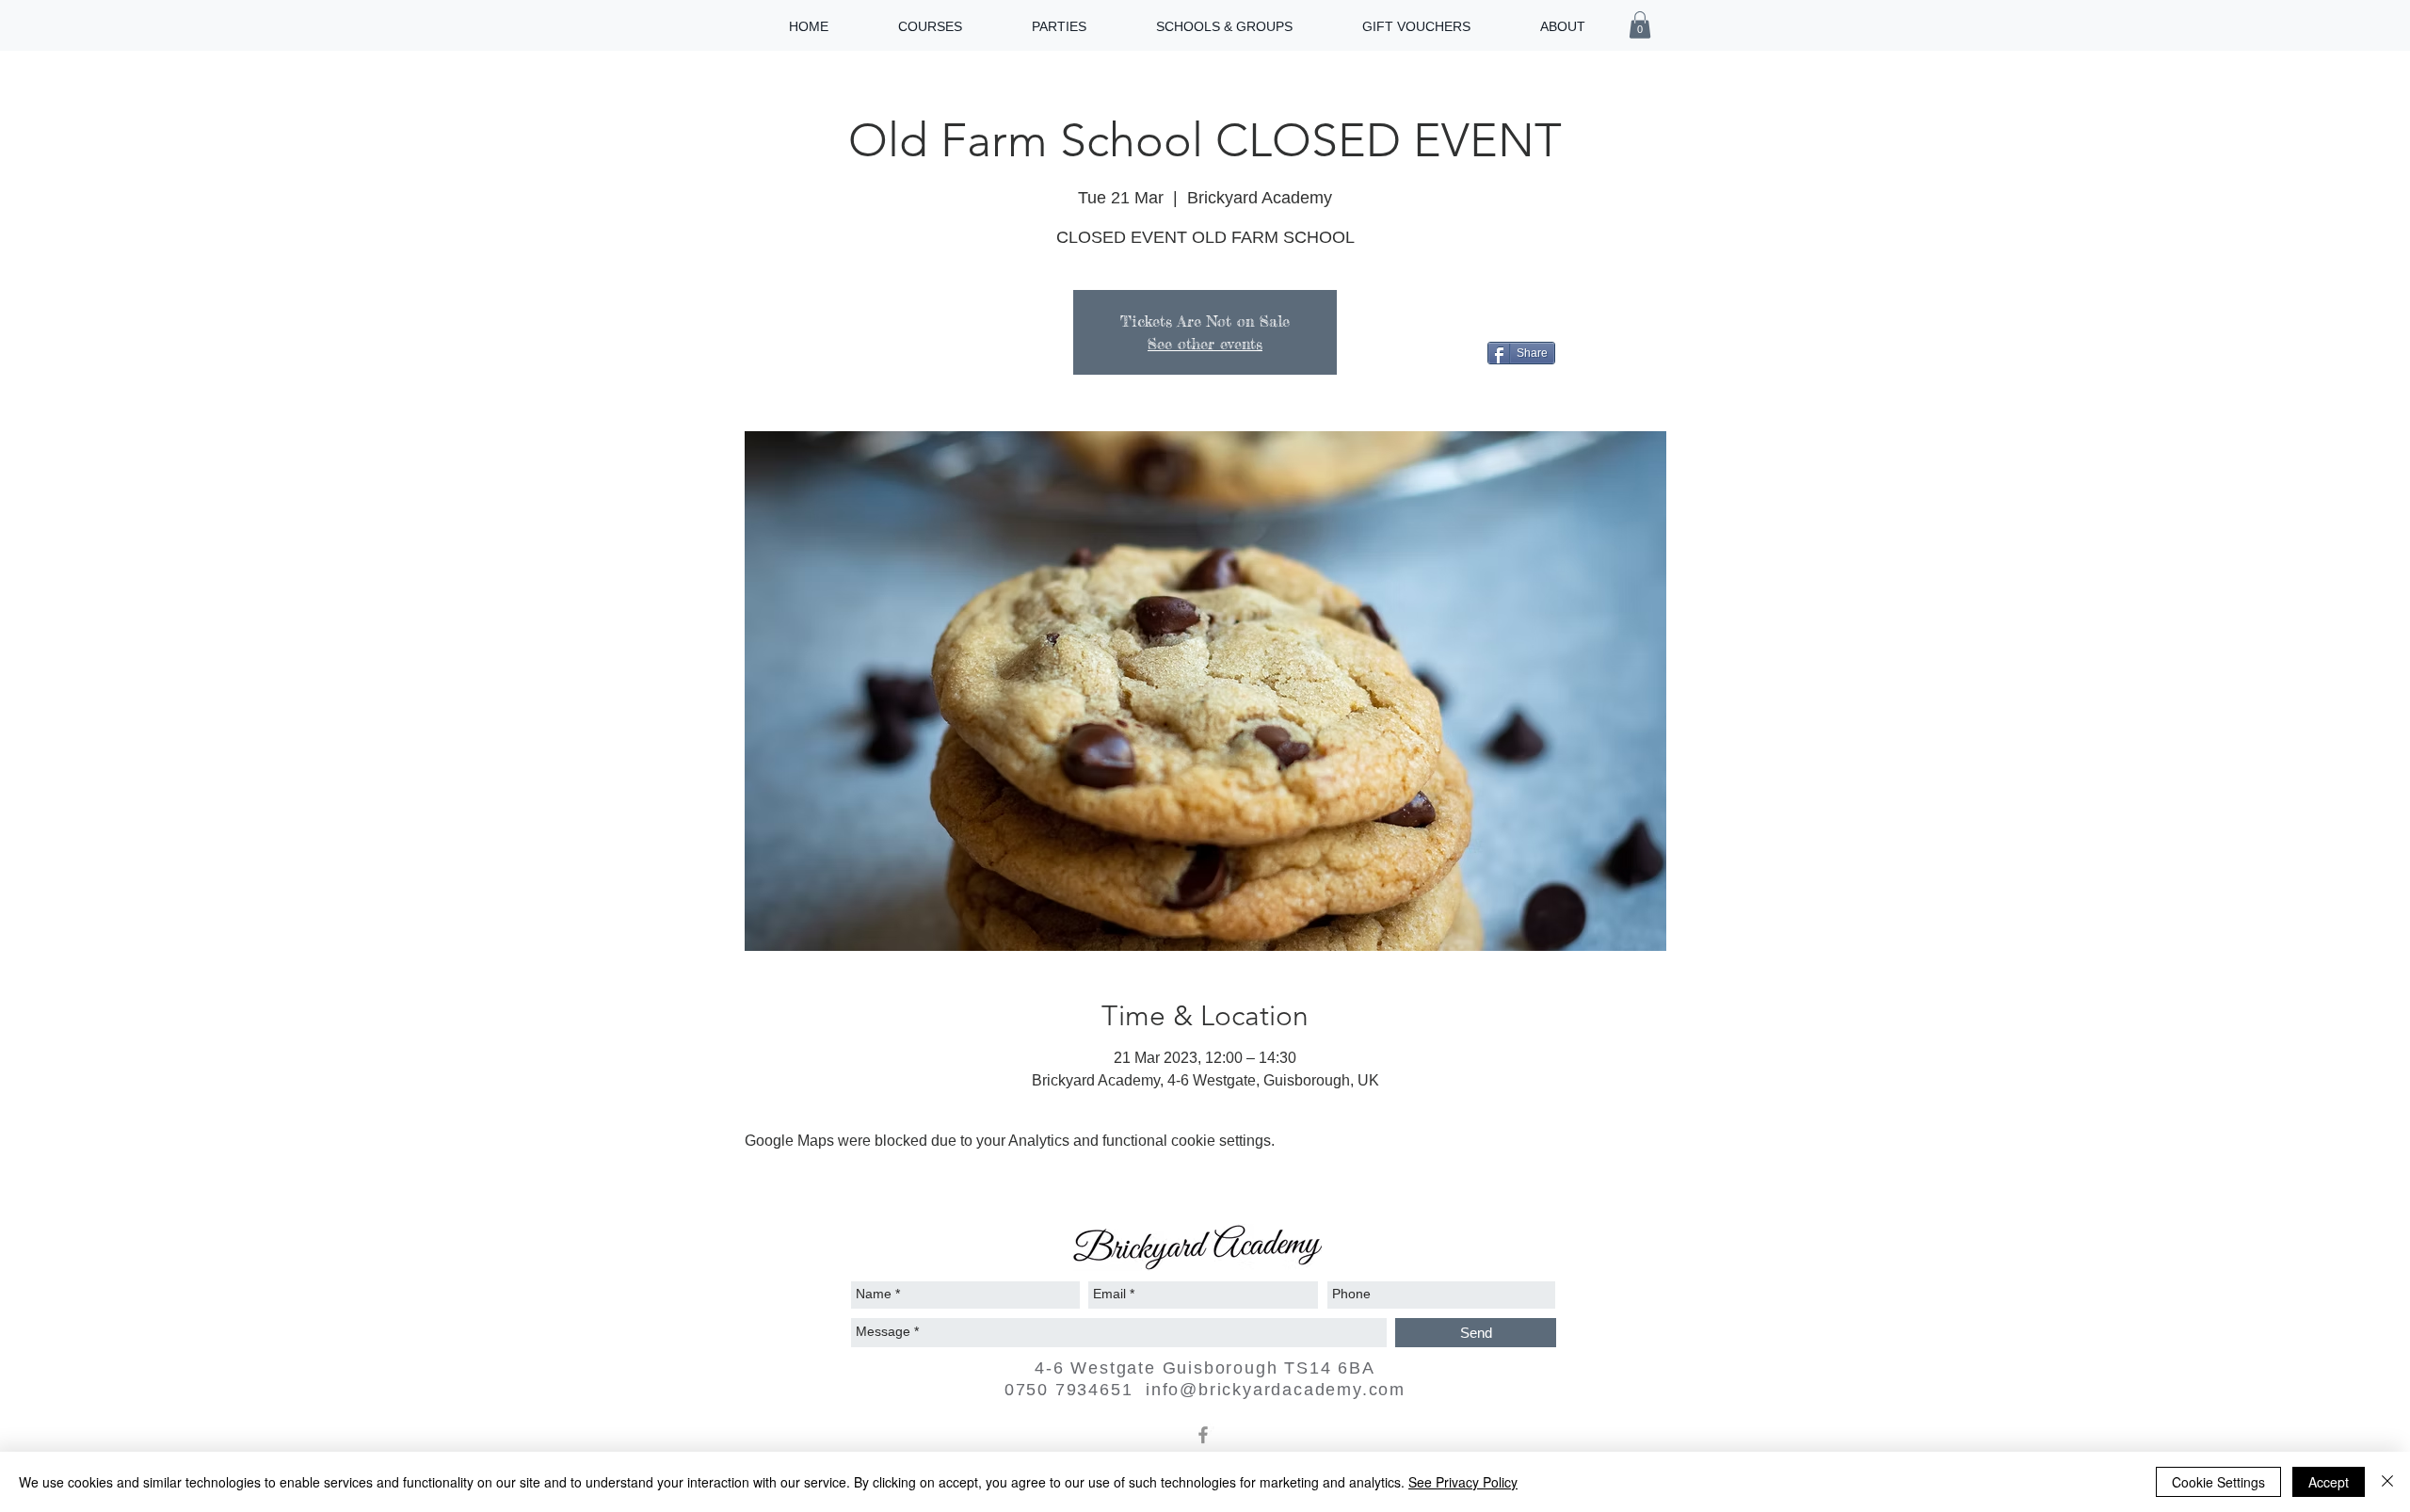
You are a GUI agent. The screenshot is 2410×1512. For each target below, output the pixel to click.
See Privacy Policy (1463, 1482)
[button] (1640, 25)
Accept (2329, 1482)
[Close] (2387, 1482)
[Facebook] (1203, 1435)
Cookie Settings (2218, 1482)
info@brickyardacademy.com (1276, 1390)
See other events (1205, 344)
